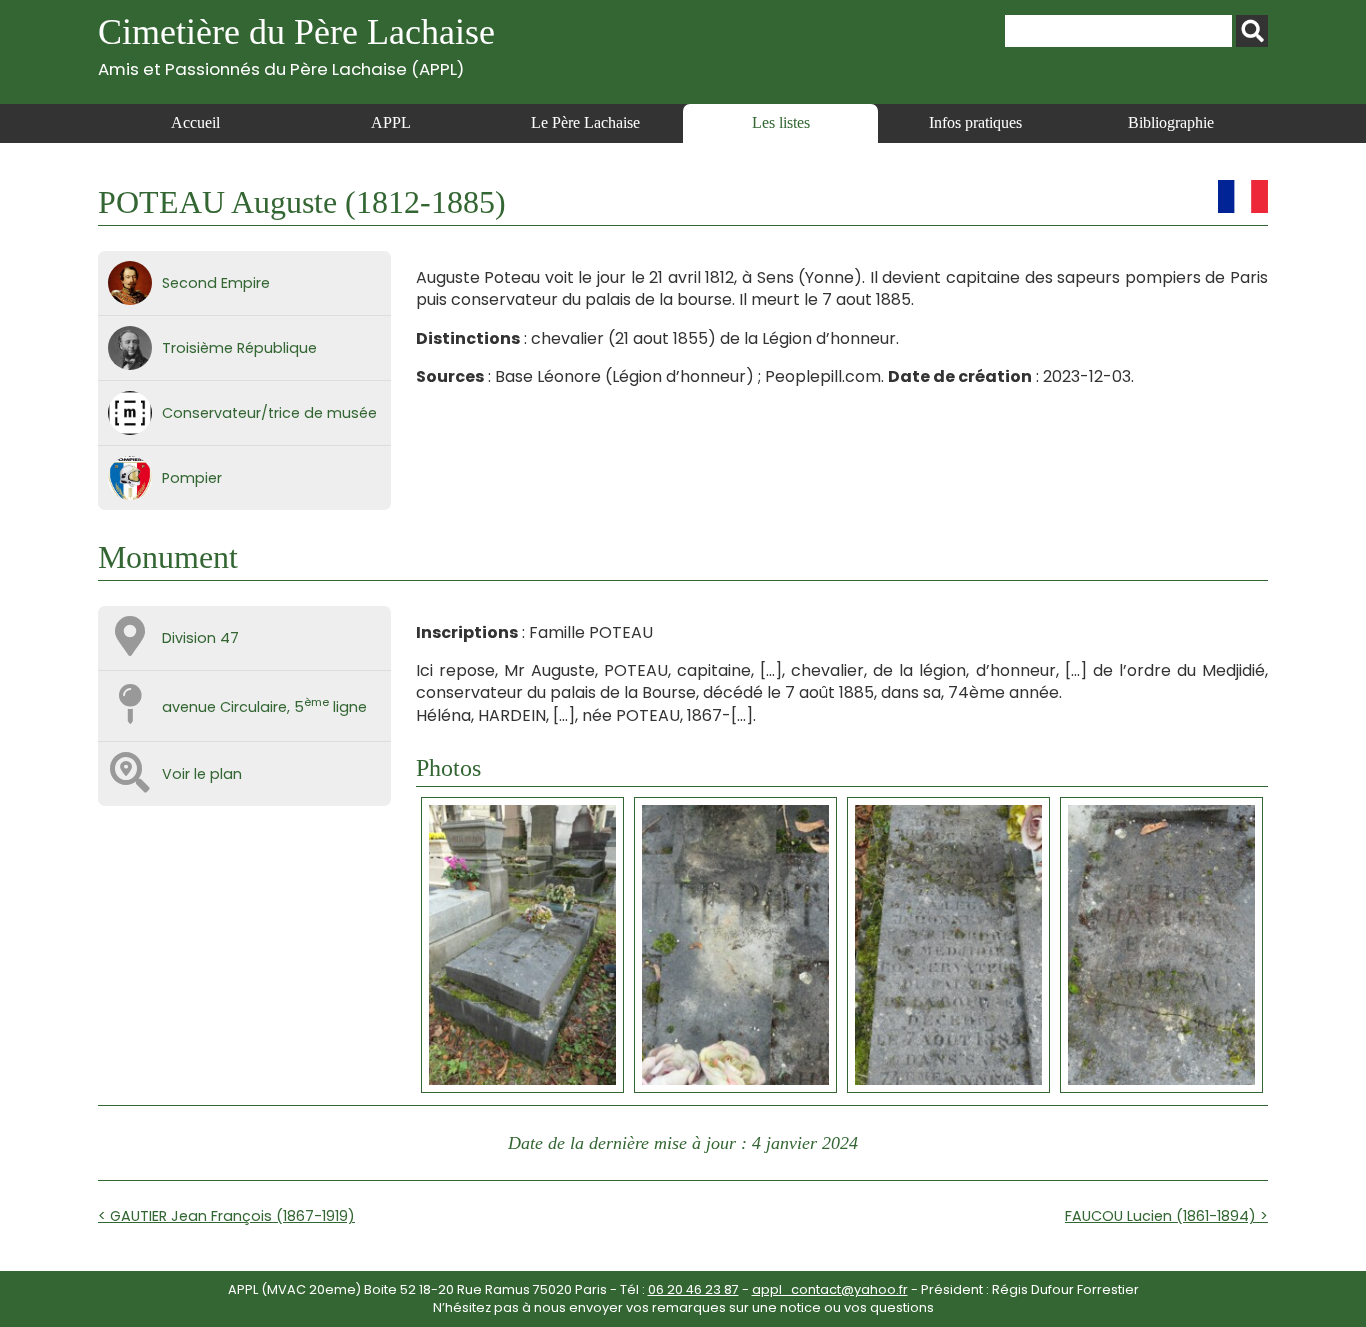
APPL (391, 122)
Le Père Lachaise (585, 122)
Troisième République (239, 348)
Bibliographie (1171, 122)
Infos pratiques (975, 122)
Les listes (781, 122)
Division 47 (200, 638)
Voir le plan (202, 774)
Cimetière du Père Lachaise (296, 45)
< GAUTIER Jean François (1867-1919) (226, 1216)
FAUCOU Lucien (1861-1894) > (1166, 1216)
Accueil (195, 122)
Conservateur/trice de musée (269, 413)
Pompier (192, 478)
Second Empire (216, 283)
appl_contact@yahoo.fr (830, 1289)
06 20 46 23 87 (693, 1289)
